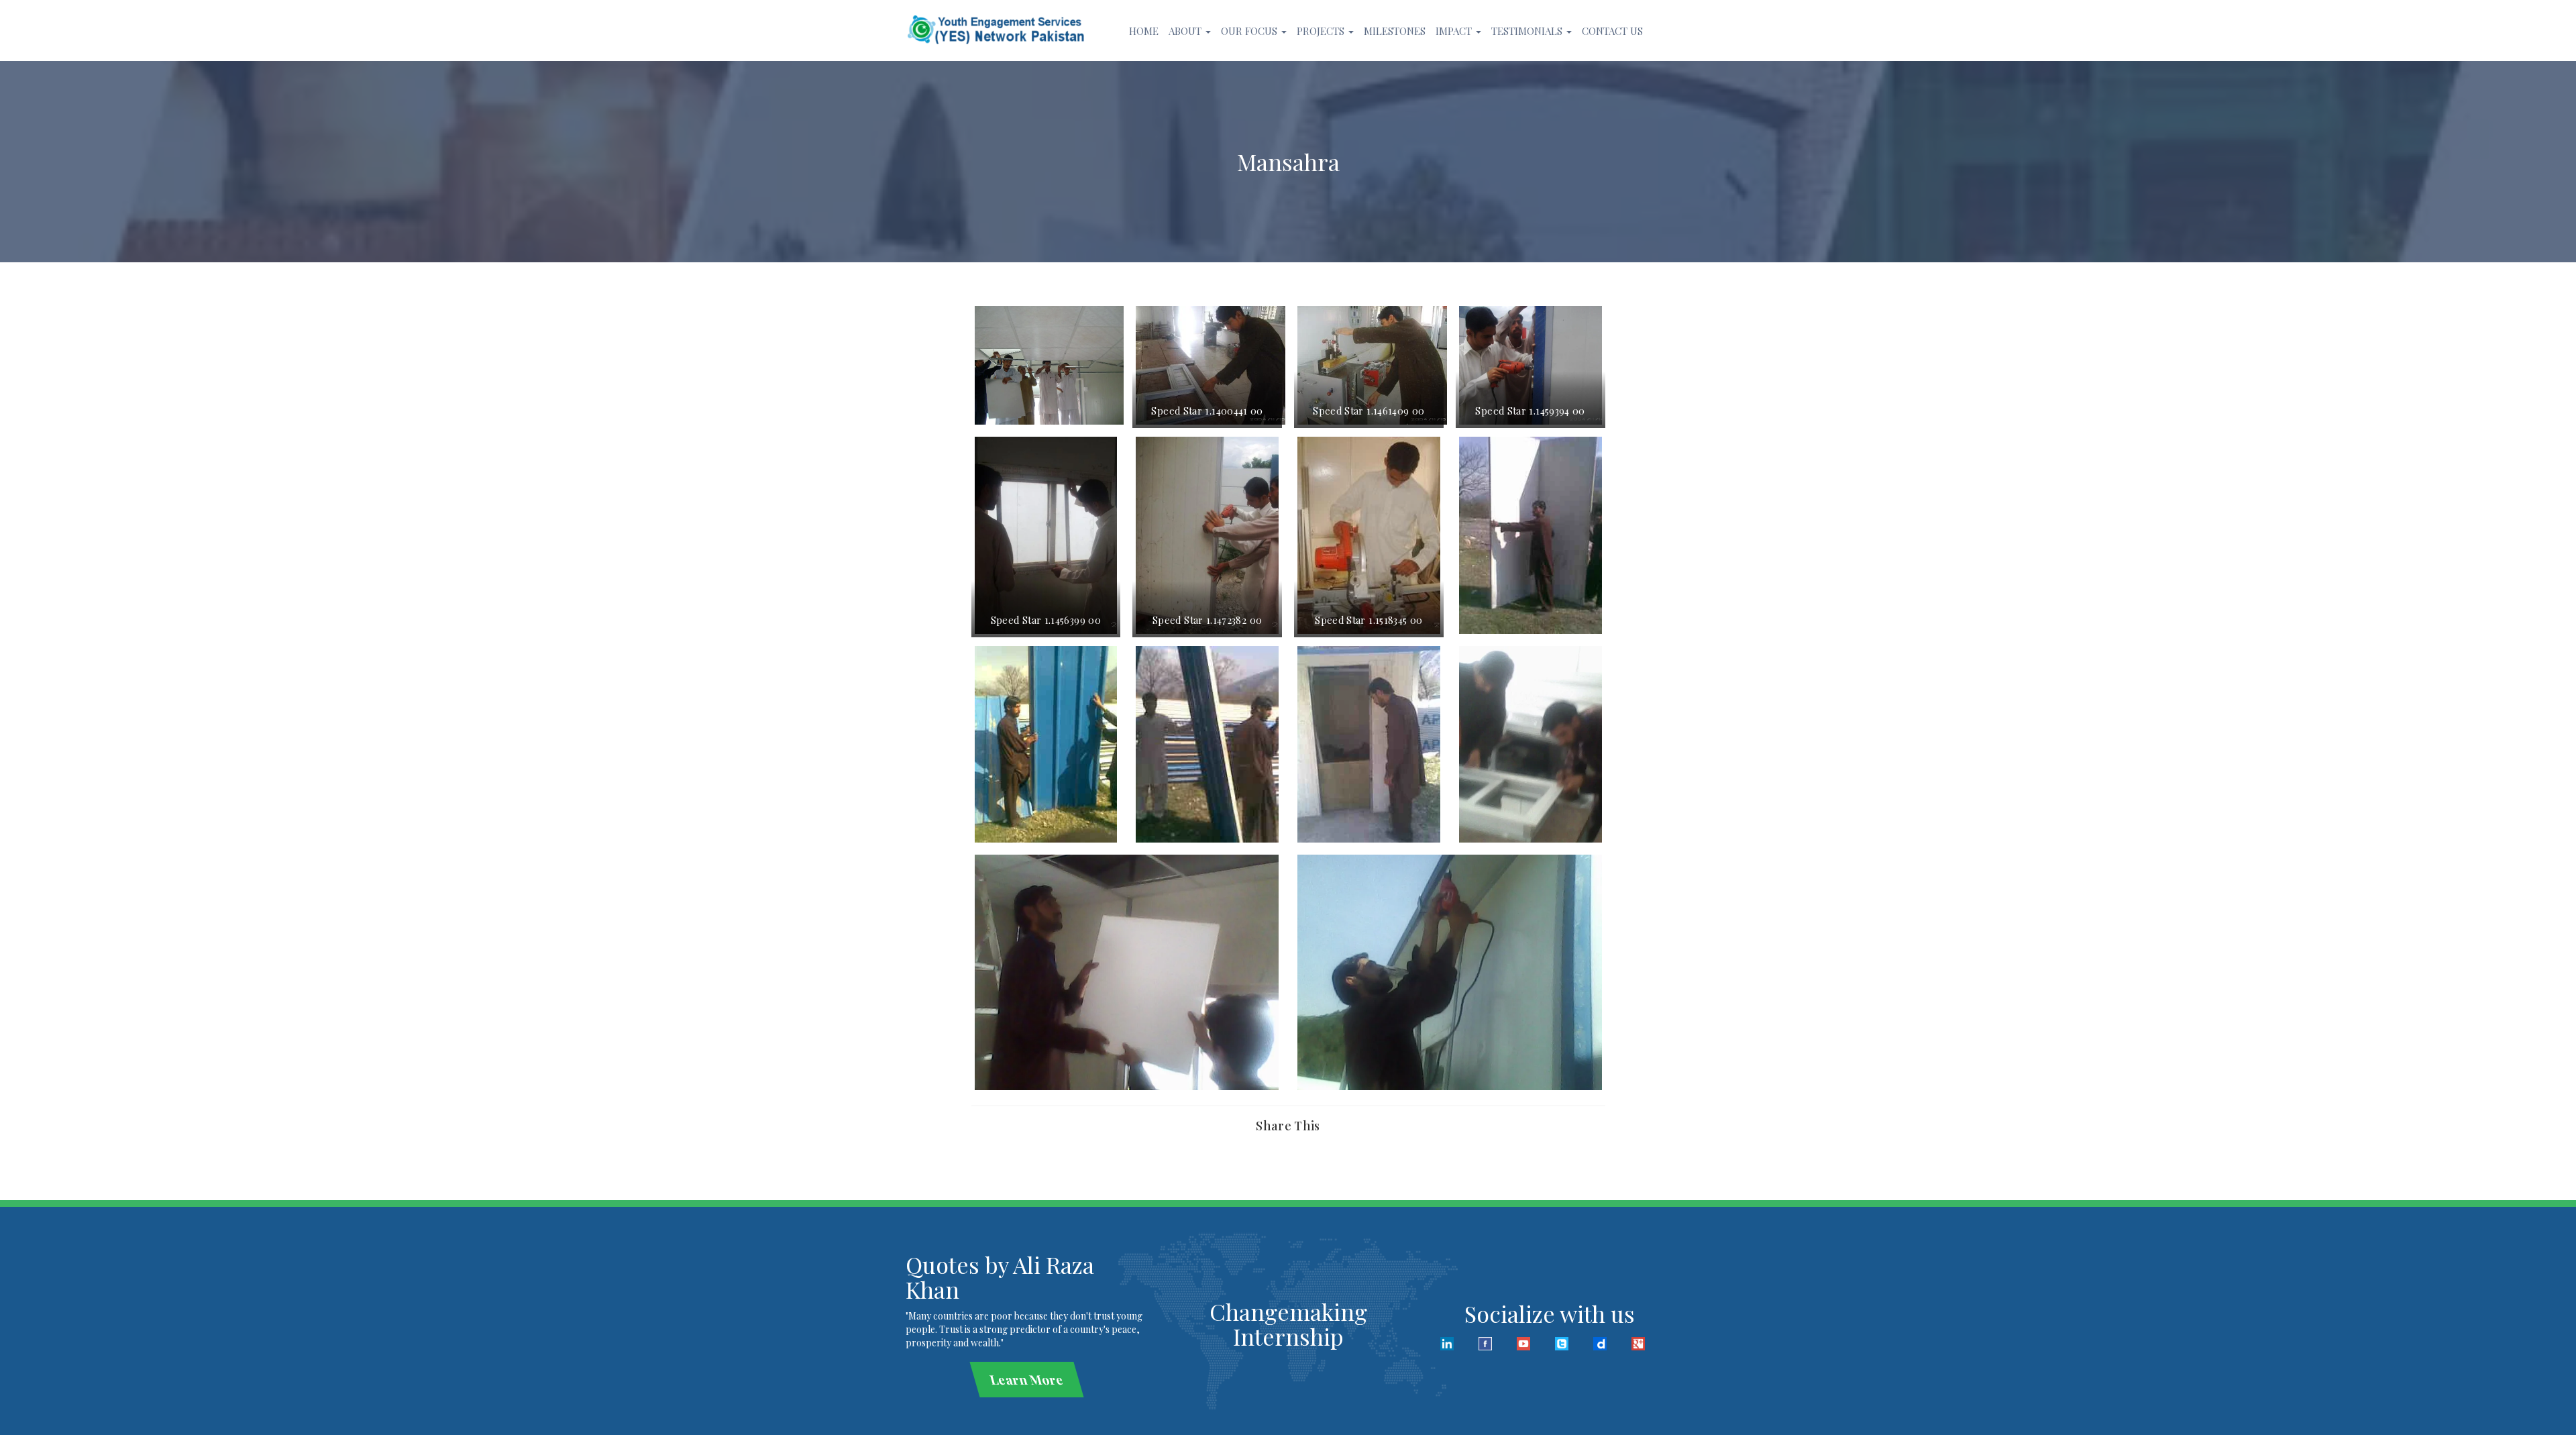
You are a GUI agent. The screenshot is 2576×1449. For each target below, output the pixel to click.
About (1186, 31)
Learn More (1026, 1379)
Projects (1322, 31)
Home (1144, 31)
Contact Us (1612, 31)
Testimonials (1528, 31)
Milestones (1395, 31)
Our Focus (1250, 31)
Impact (1455, 31)
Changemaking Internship (1288, 1324)
